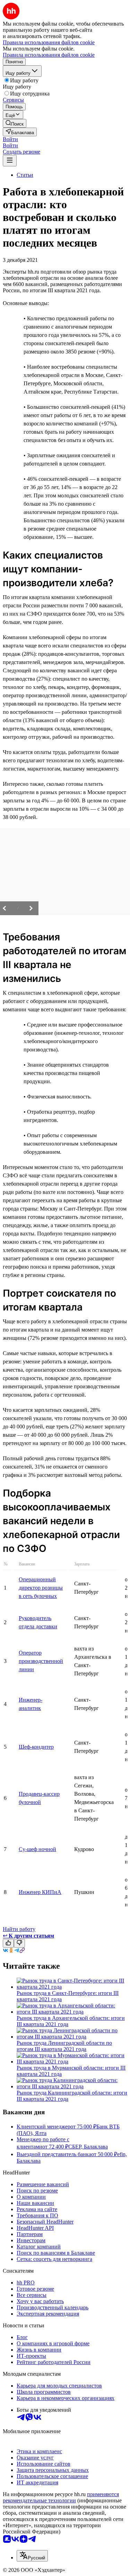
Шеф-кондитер (36, 1747)
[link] (15, 123)
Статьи (25, 175)
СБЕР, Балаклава (88, 2147)
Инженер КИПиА (40, 1892)
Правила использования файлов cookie (49, 55)
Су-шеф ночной (37, 1849)
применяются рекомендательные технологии (61, 2497)
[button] (10, 139)
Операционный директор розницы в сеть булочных (41, 1588)
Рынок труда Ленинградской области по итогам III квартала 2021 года (64, 2046)
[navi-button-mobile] (10, 161)
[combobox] (32, 2556)
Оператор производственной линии (41, 1661)
